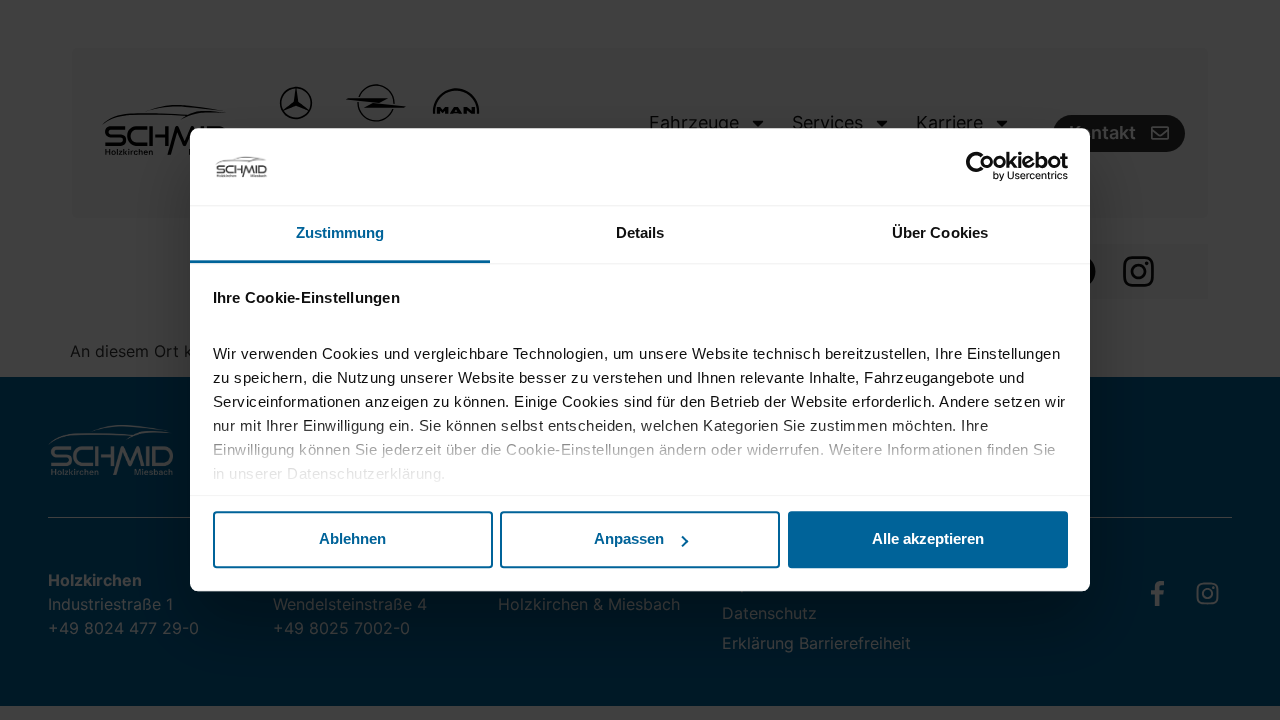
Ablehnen (352, 539)
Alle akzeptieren (928, 539)
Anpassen (629, 539)
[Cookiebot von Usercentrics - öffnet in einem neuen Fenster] (980, 167)
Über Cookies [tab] (940, 232)
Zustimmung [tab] (340, 232)
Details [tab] (640, 232)
